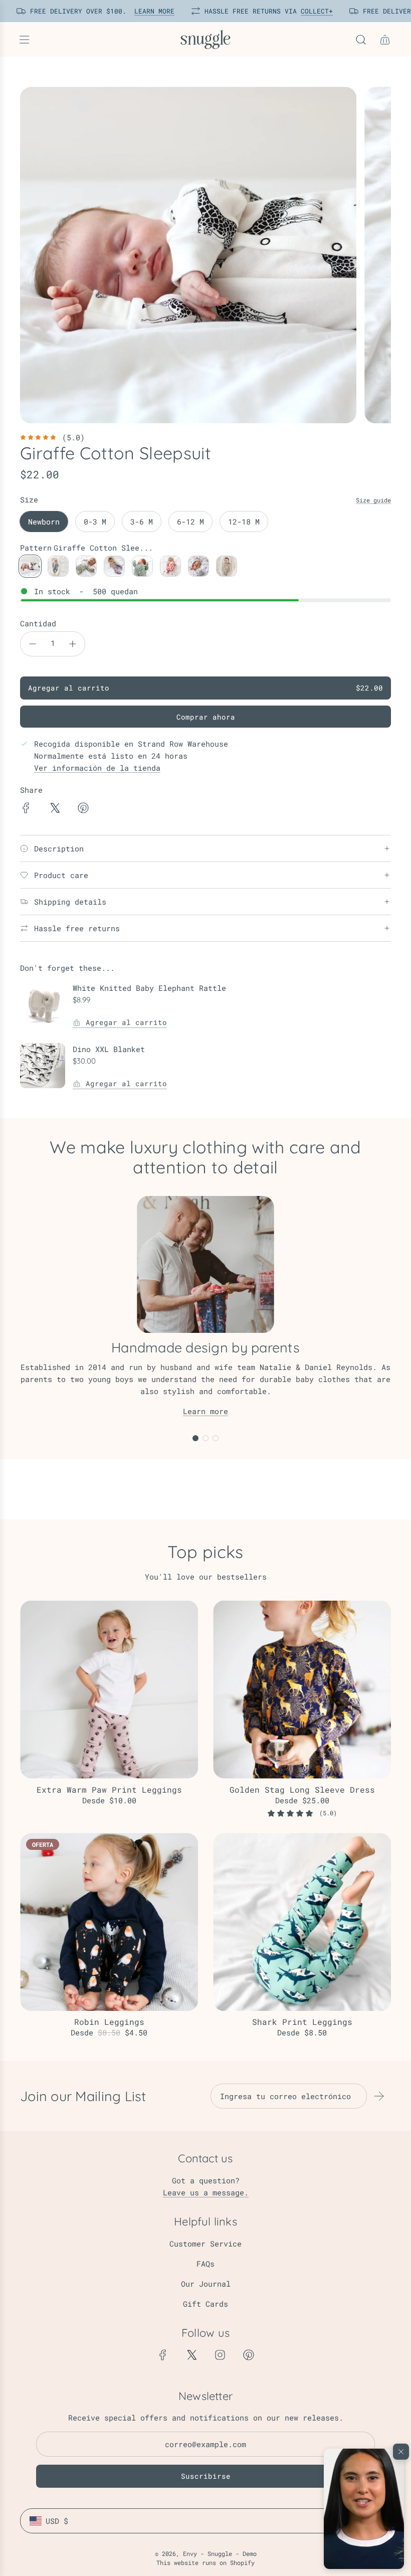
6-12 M (190, 522)
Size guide (373, 500)
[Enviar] (379, 2096)
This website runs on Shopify (205, 2562)
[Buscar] (361, 40)
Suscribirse (206, 2476)
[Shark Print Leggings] (302, 1922)
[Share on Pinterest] (83, 809)
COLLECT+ (311, 11)
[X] (191, 2355)
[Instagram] (220, 2355)
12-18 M (244, 522)
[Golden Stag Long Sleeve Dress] (302, 1690)
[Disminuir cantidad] (33, 644)
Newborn (44, 522)
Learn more (205, 1411)
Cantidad (38, 623)
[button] (364, 2509)
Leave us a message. (206, 2192)
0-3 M (95, 522)
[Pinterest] (249, 2355)
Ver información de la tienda (97, 768)
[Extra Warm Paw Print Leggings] (109, 1690)
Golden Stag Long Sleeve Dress (302, 1789)
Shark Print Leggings (302, 2022)
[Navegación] (24, 40)
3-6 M (142, 522)
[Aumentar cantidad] (73, 644)
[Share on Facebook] (26, 809)
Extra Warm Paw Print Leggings (109, 1789)
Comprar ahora (206, 717)
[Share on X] (55, 809)
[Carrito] (385, 40)
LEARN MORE (149, 11)
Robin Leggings (109, 2022)
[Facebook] (163, 2355)
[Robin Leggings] (109, 1922)
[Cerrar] (401, 2452)
